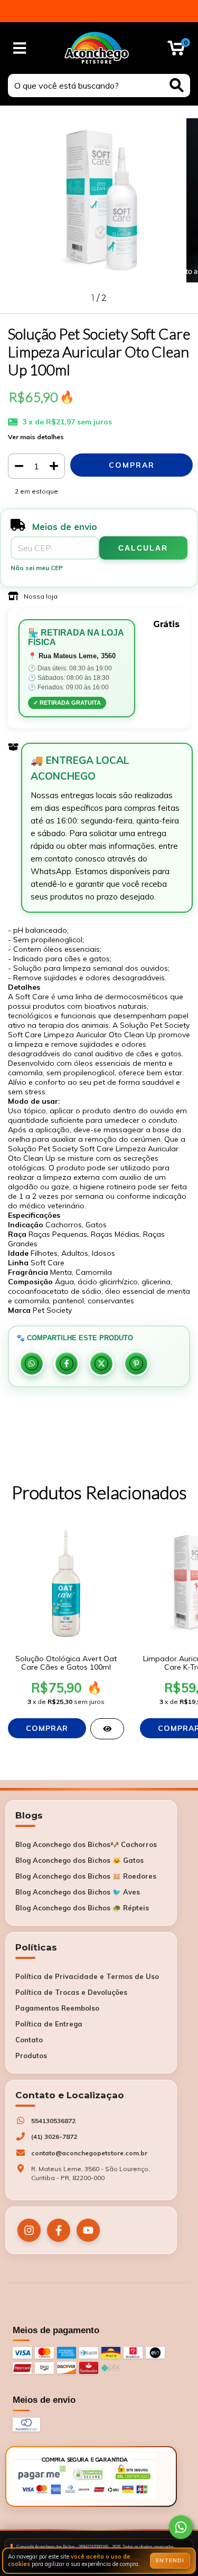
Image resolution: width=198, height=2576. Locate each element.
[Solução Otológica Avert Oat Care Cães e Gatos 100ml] (107, 1729)
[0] (176, 51)
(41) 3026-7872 (54, 2137)
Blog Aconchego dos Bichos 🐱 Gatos (79, 1860)
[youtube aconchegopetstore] (88, 2230)
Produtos (31, 2056)
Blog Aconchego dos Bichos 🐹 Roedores (86, 1876)
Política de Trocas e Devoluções (71, 1992)
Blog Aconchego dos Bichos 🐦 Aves (78, 1892)
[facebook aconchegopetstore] (59, 2230)
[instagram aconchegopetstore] (29, 2230)
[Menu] (20, 48)
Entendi (170, 2560)
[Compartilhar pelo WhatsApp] (32, 1363)
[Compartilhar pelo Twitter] (101, 1363)
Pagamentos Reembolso (57, 2008)
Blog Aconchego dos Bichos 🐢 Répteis (82, 1908)
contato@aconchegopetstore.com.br (89, 2153)
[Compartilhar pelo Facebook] (67, 1363)
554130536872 (53, 2121)
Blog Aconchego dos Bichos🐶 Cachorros (86, 1844)
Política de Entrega (49, 2024)
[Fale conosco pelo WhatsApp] (181, 2527)
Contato (29, 2040)
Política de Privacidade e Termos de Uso (87, 1976)
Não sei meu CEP (37, 568)
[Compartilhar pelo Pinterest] (136, 1363)
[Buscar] (177, 85)
